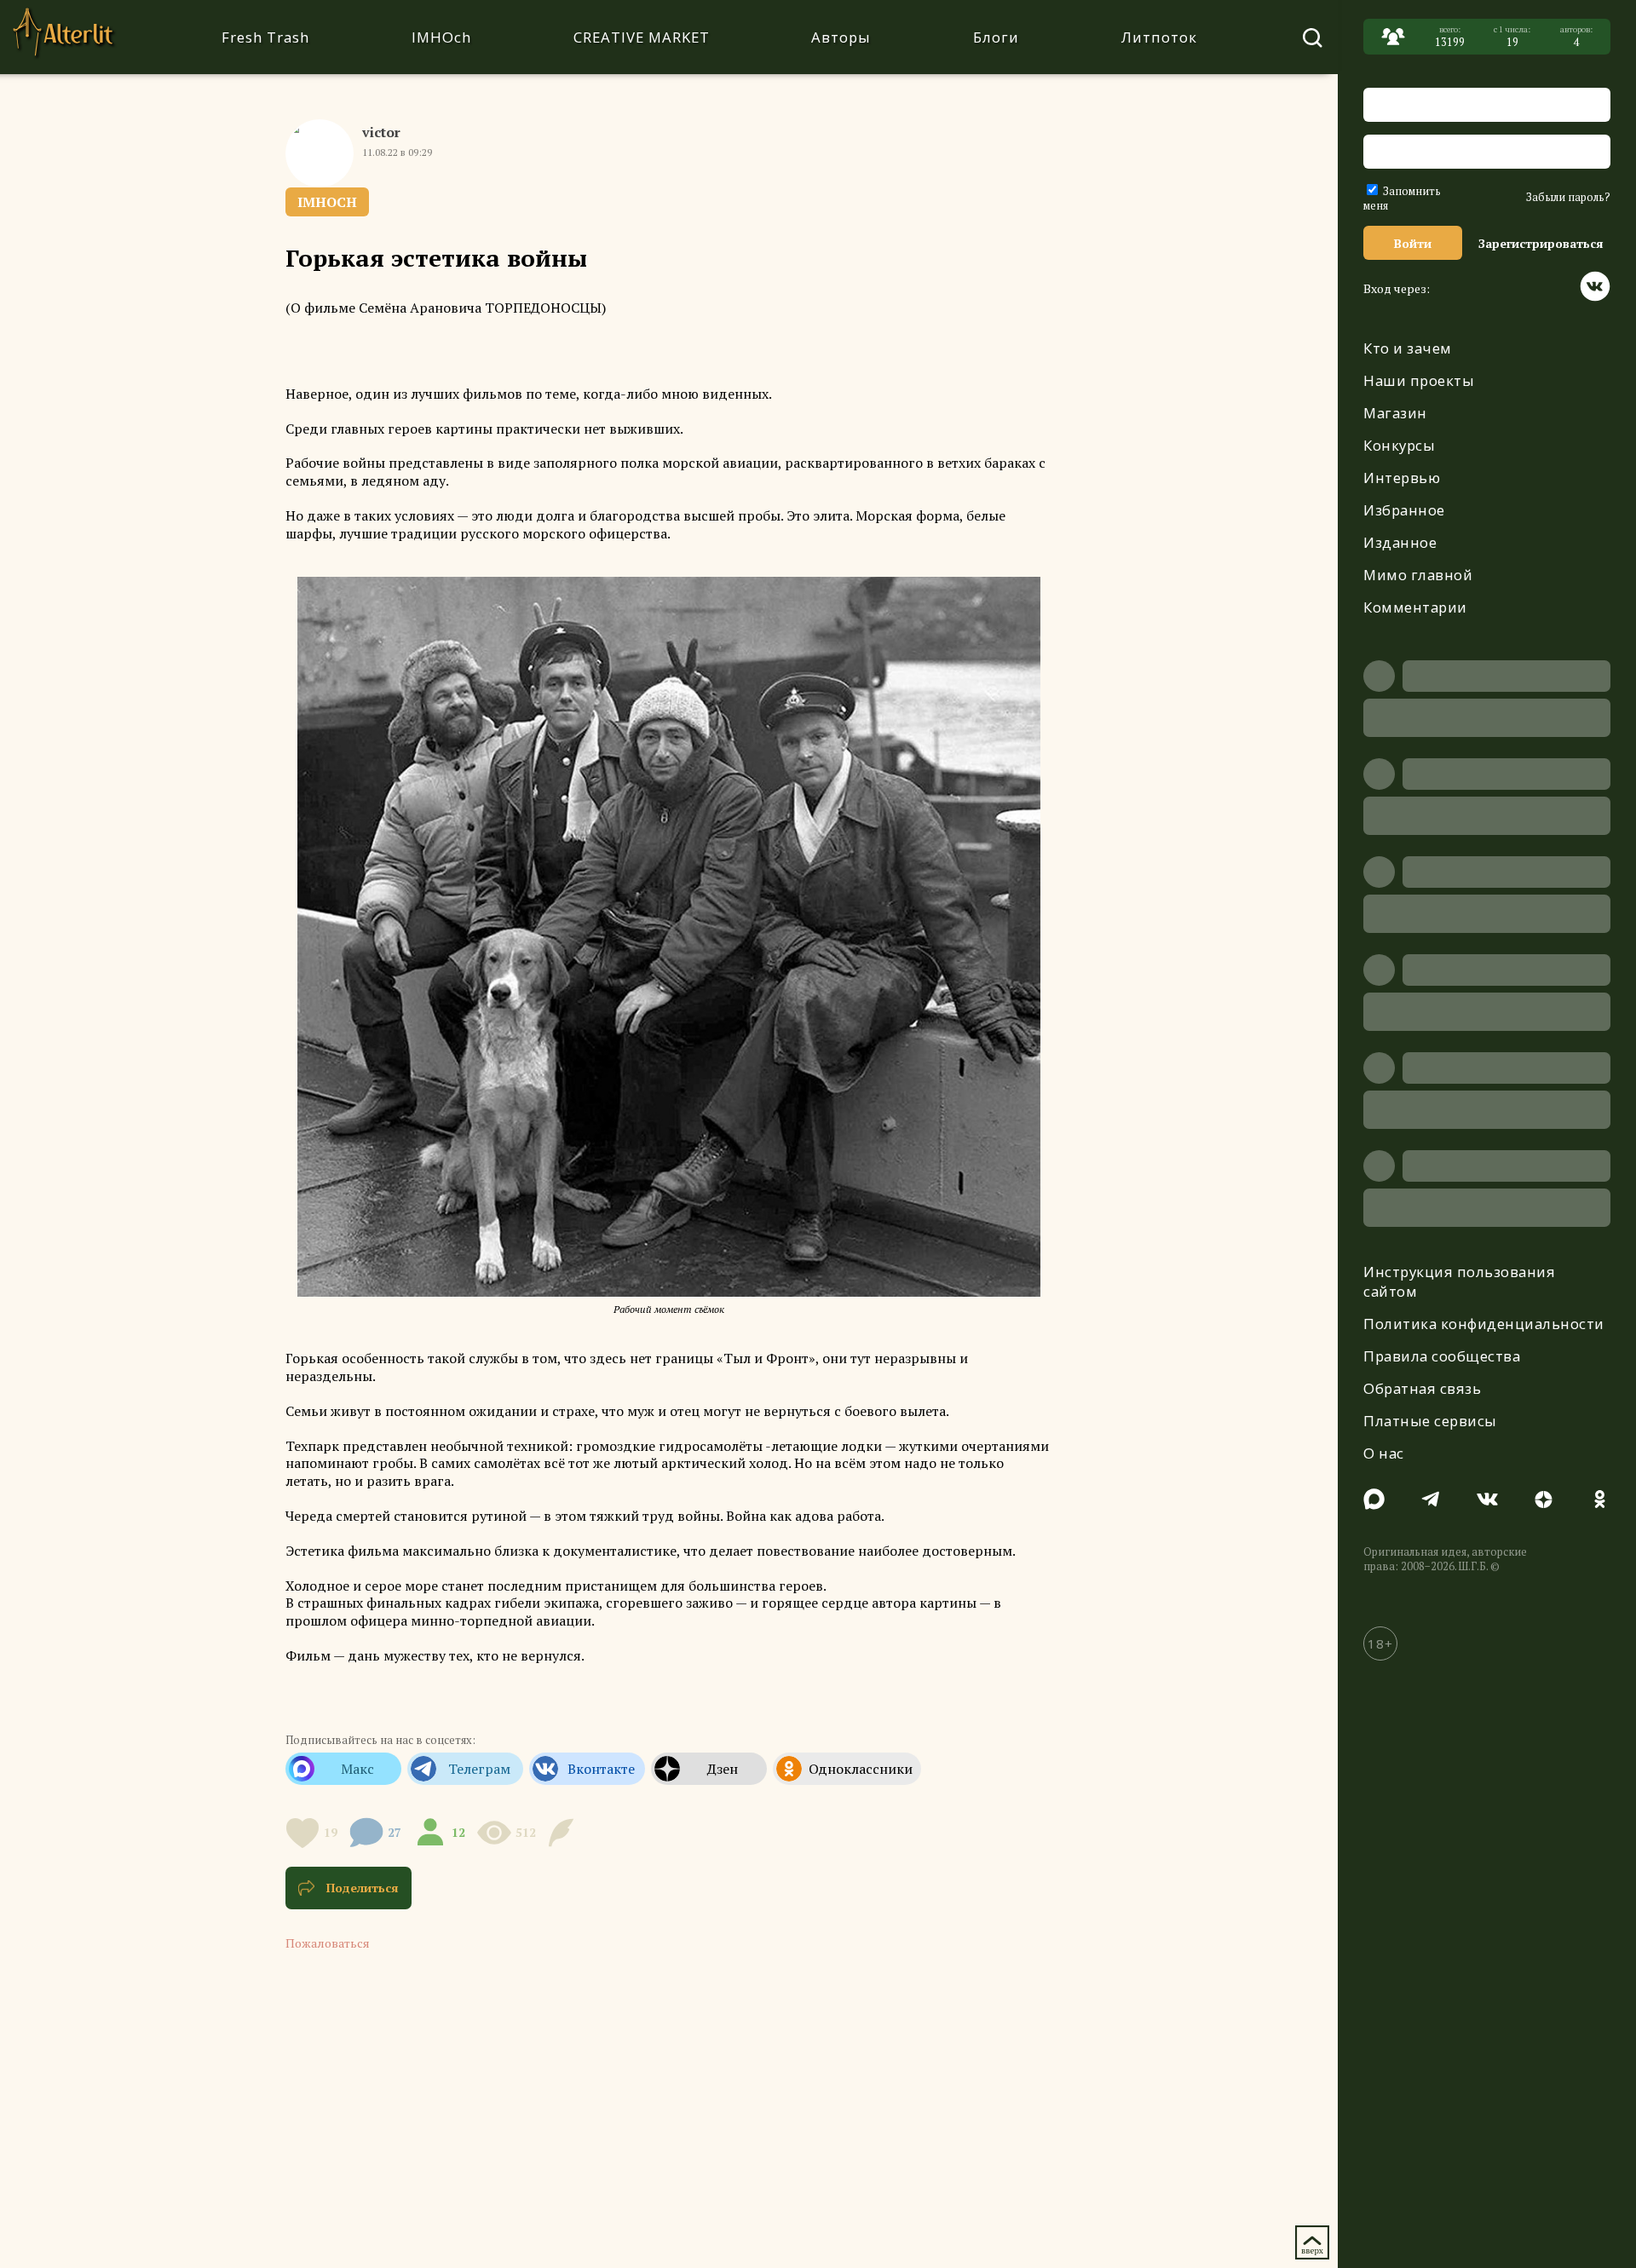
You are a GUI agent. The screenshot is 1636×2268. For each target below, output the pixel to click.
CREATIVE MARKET (642, 37)
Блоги (996, 37)
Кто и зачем (1408, 348)
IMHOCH (327, 202)
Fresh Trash (265, 37)
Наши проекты (1419, 380)
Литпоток (1159, 37)
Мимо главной (1418, 575)
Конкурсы (1399, 445)
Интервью (1402, 478)
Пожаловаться (328, 1943)
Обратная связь (1422, 1388)
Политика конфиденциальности (1484, 1324)
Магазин (1395, 413)
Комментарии (1415, 607)
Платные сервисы (1430, 1421)
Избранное (1404, 510)
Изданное (1400, 542)
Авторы (841, 37)
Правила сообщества (1442, 1356)
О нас (1384, 1453)
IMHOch (441, 37)
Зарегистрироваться (1541, 243)
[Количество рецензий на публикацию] (564, 1833)
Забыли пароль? (1568, 197)
